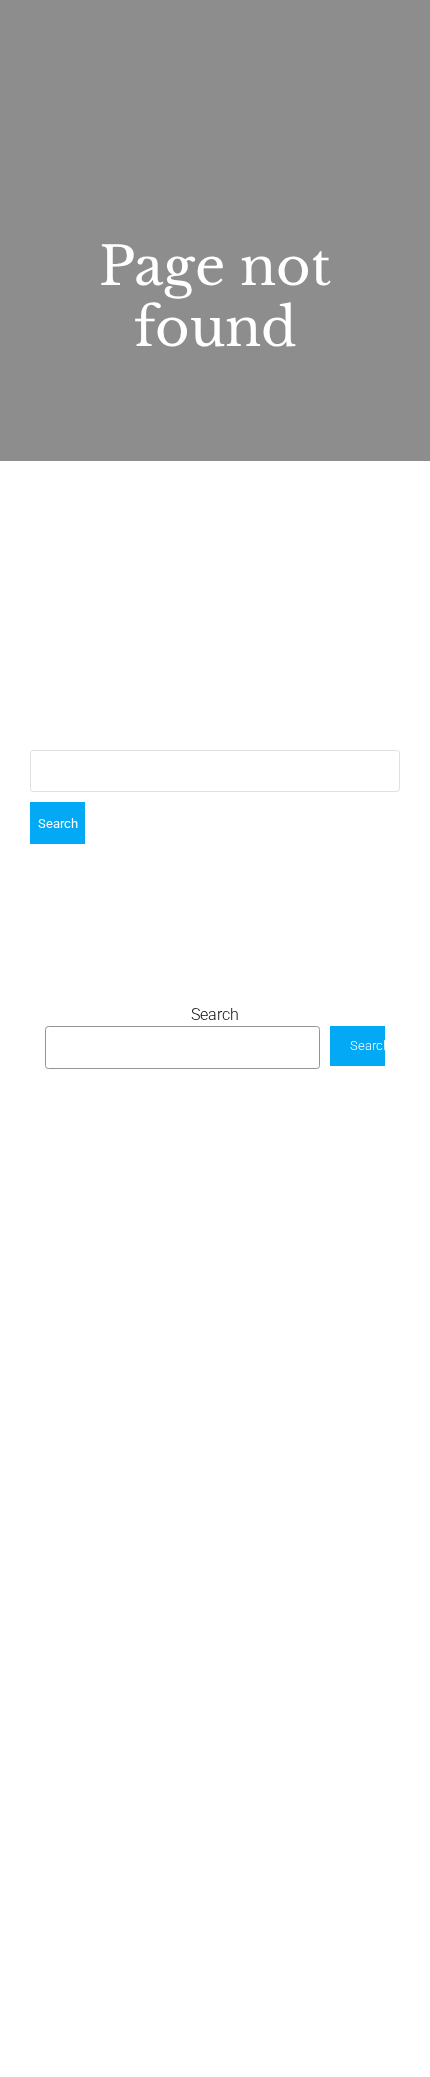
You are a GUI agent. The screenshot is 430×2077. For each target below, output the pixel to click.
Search (215, 1014)
